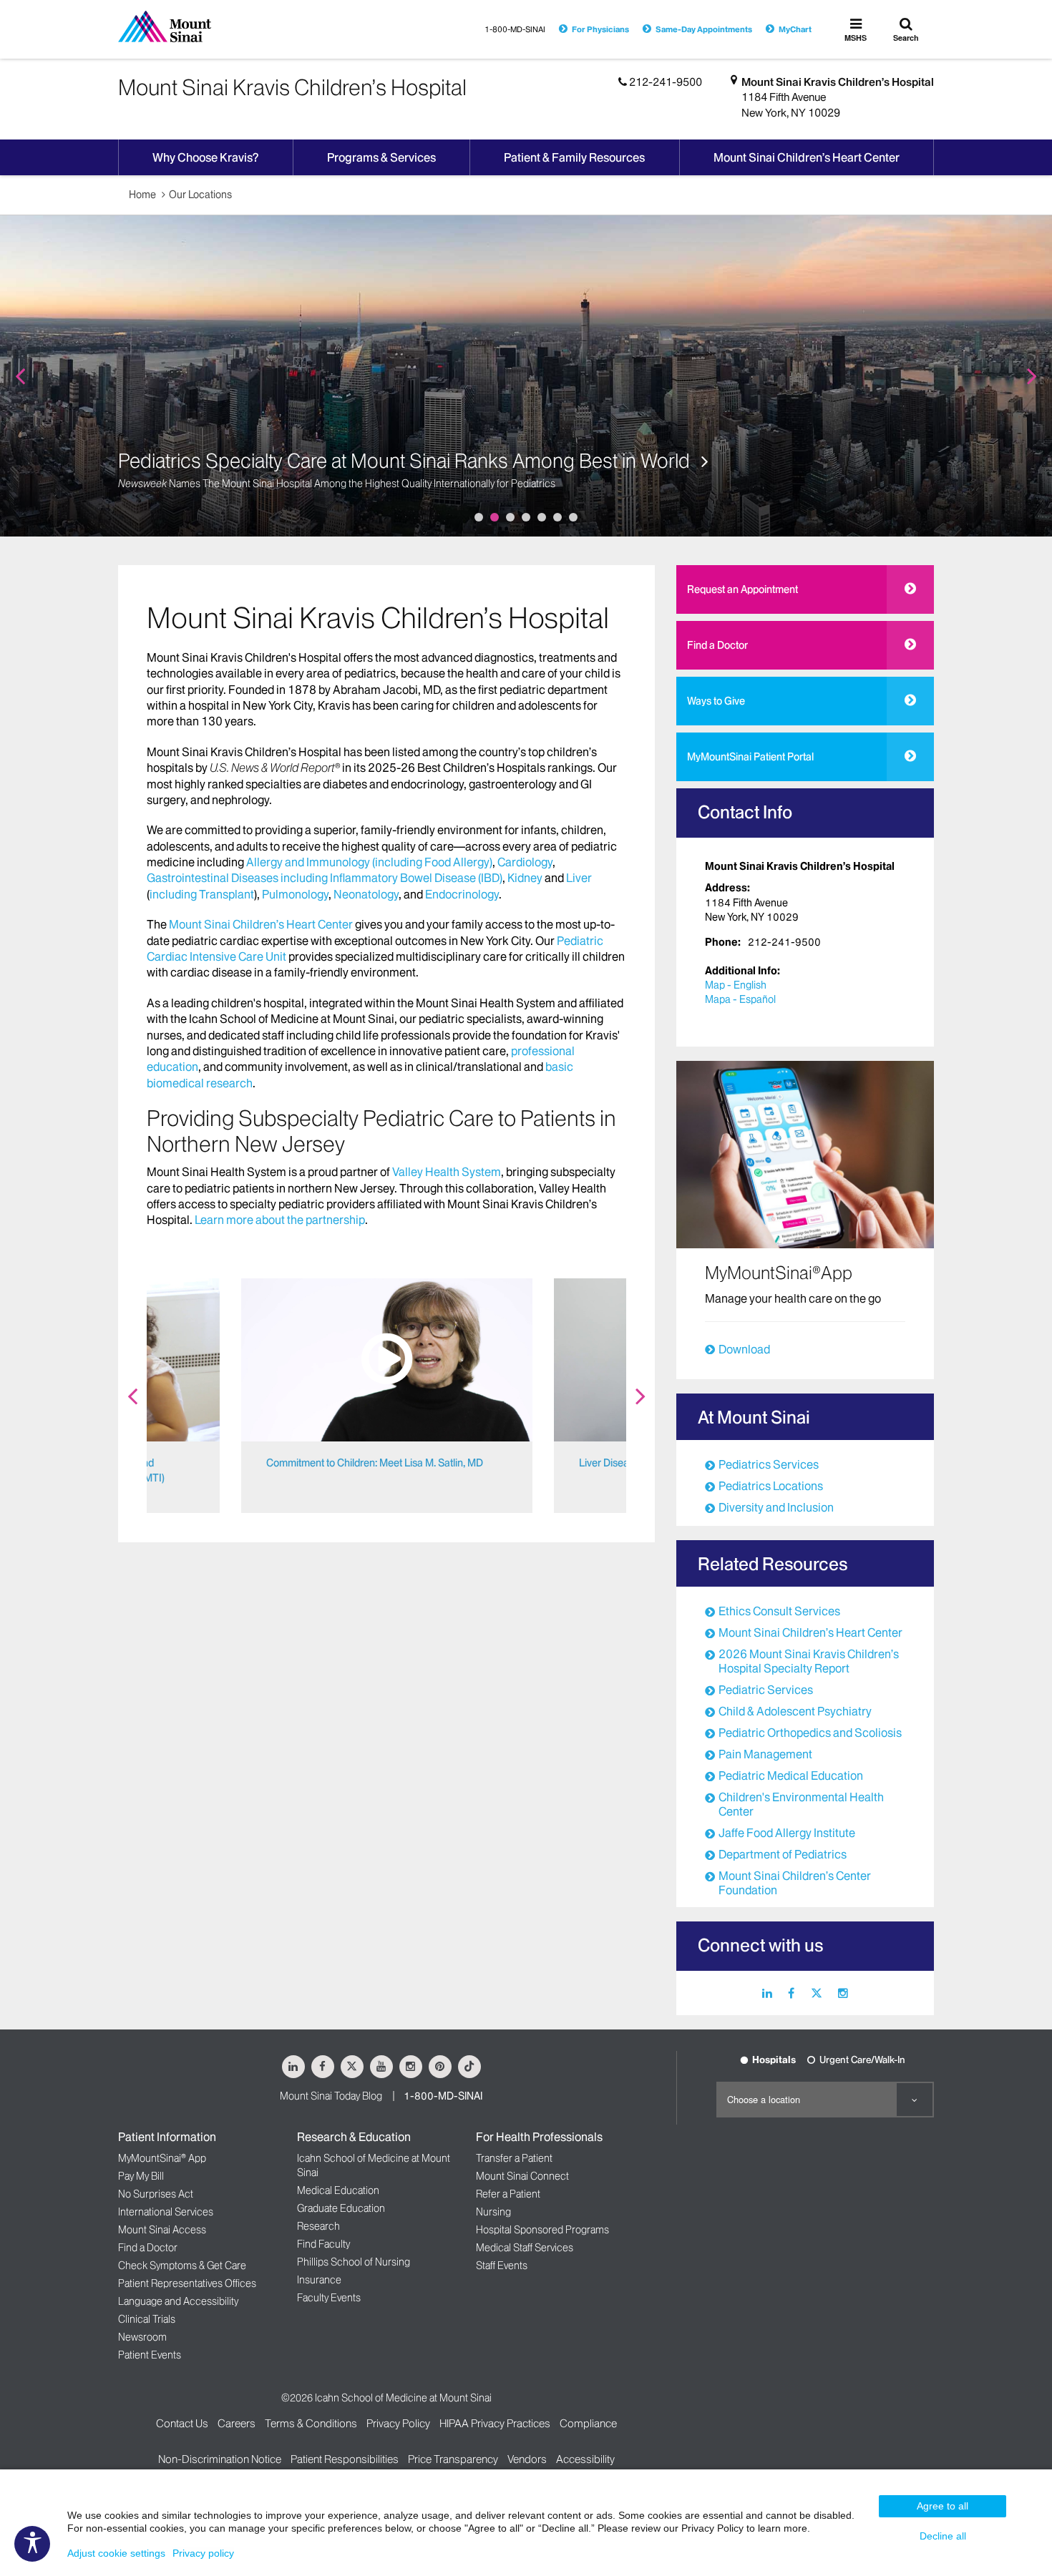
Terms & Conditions (311, 2423)
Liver (579, 878)
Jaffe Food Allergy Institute (787, 1833)
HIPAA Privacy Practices (495, 2423)
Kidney (526, 878)
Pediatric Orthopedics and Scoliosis (810, 1733)
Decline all (943, 2536)
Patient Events (150, 2355)
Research (318, 2226)
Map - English (736, 985)
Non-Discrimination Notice (220, 2459)
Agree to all (943, 2506)
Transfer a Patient (514, 2158)
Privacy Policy (398, 2423)
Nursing (493, 2212)
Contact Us (182, 2423)
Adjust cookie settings (116, 2553)
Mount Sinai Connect (522, 2176)
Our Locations (200, 195)
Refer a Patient (508, 2194)
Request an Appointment (742, 589)
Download (744, 1349)
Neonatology (366, 894)
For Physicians (600, 29)
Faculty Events (329, 2298)
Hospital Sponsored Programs (542, 2230)
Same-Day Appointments (704, 29)
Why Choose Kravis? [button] (205, 157)
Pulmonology (295, 894)
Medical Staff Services (525, 2248)
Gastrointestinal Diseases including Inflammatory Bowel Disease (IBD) (325, 878)
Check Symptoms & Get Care (182, 2266)
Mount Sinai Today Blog (331, 2096)
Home (142, 195)
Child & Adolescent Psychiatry (795, 1711)
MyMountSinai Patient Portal (750, 757)
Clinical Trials (147, 2319)
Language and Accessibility (178, 2301)
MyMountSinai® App (162, 2158)
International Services (166, 2212)
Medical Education (338, 2190)
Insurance (319, 2280)
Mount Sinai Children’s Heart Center (261, 924)
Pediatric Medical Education (791, 1776)
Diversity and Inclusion (776, 1507)
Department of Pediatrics (783, 1854)
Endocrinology (462, 894)
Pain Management (765, 1754)
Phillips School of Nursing (354, 2262)
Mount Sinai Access (162, 2230)
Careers (237, 2423)
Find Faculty (323, 2244)
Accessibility (585, 2459)
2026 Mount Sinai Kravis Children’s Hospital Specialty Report (809, 1661)
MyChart (795, 29)
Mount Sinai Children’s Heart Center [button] (807, 157)
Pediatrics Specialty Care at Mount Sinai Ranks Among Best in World (406, 461)
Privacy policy (203, 2553)
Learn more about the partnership (280, 1220)
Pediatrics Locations (771, 1486)
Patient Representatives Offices (187, 2283)
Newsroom (142, 2337)
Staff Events (502, 2266)
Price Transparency (453, 2459)
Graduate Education (341, 2208)
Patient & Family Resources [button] (574, 157)
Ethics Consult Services (779, 1611)
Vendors (527, 2459)
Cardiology (525, 862)
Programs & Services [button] (381, 157)
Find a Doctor (717, 645)
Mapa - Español (740, 999)
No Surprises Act (156, 2194)
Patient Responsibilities (345, 2459)
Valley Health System (447, 1172)
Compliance (588, 2423)
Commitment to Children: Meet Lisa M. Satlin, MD (375, 1463)
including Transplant (202, 894)
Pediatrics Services (769, 1464)
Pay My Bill (141, 2176)
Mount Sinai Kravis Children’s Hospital (838, 82)
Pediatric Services (766, 1690)
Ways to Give (716, 701)
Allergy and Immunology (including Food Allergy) (369, 862)
